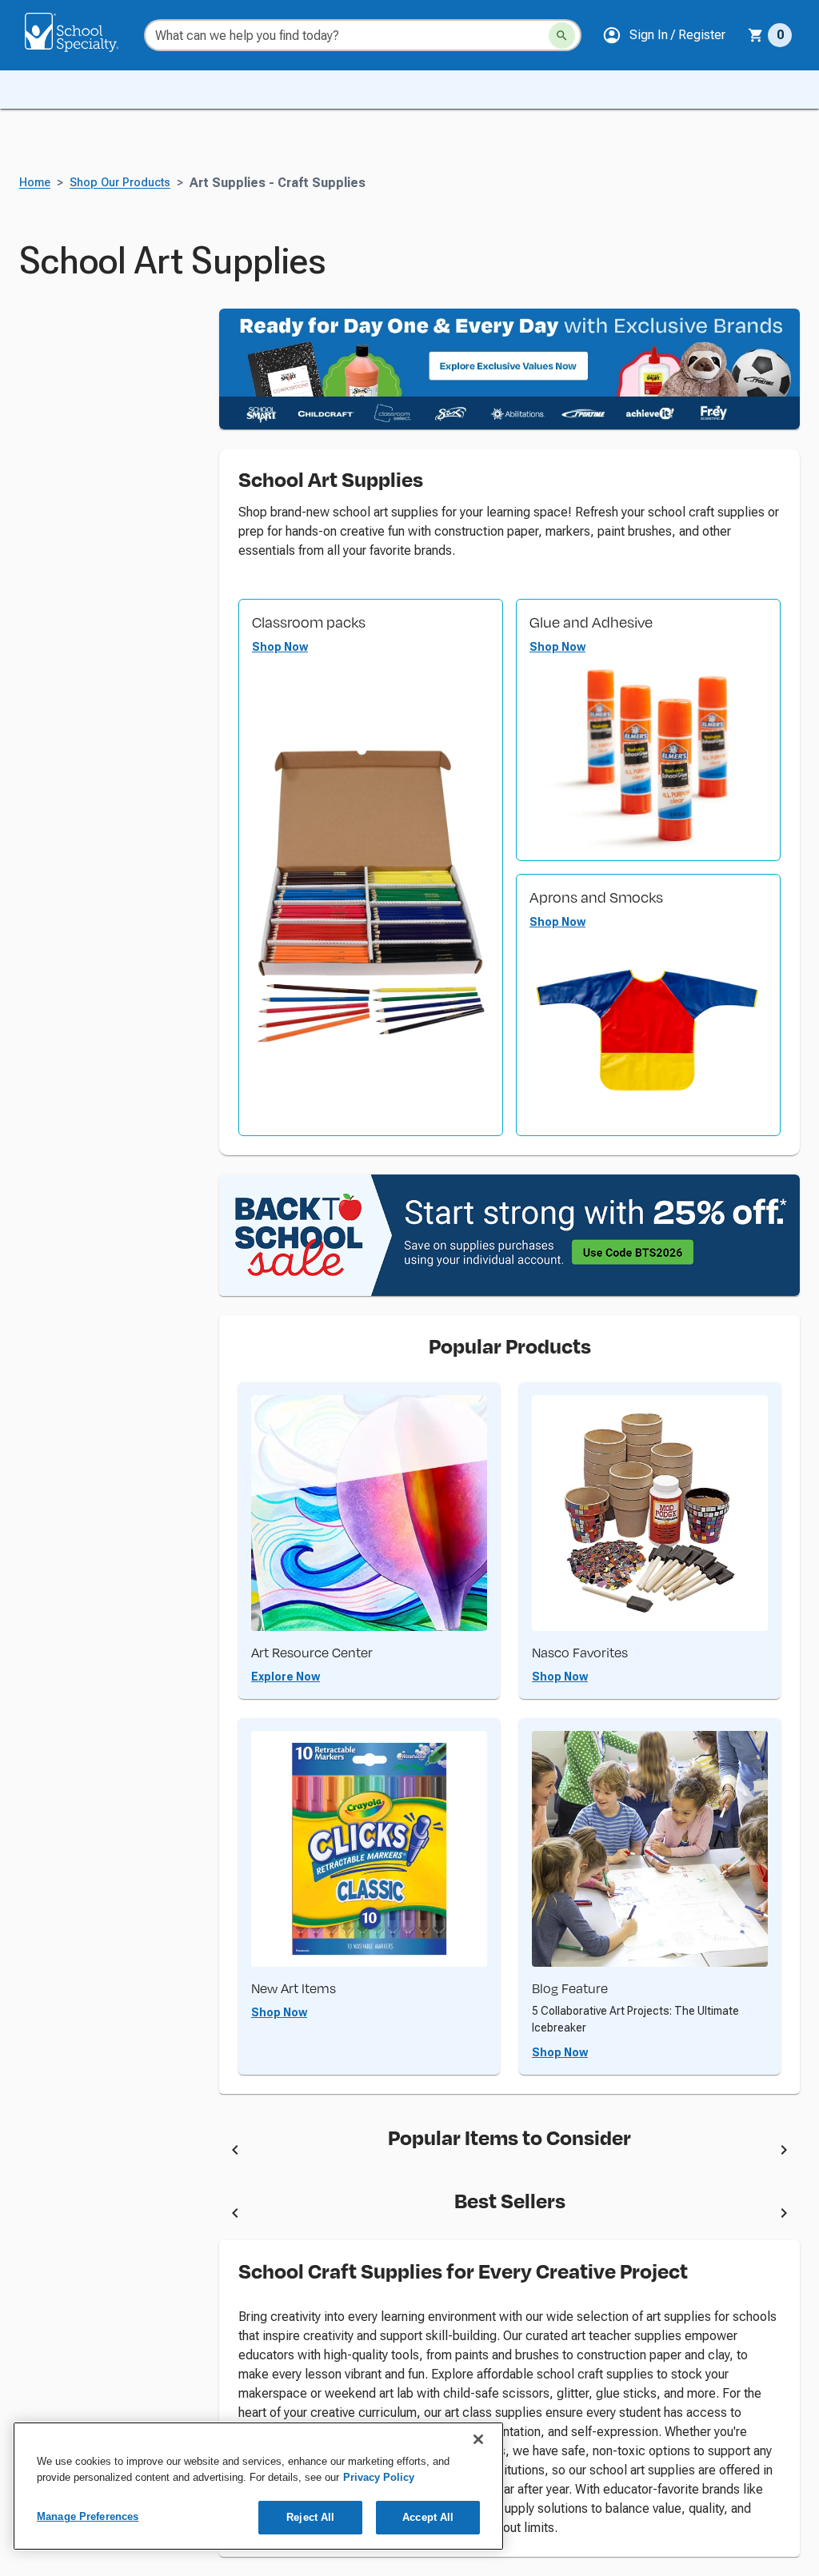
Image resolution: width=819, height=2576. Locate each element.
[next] (784, 2152)
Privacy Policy (379, 2477)
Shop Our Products (120, 183)
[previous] (235, 2152)
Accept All (428, 2517)
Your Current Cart (770, 35)
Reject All (310, 2517)
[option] (350, 2153)
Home (35, 183)
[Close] (478, 2439)
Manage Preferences (88, 2516)
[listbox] (509, 2153)
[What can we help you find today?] (562, 36)
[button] (664, 35)
